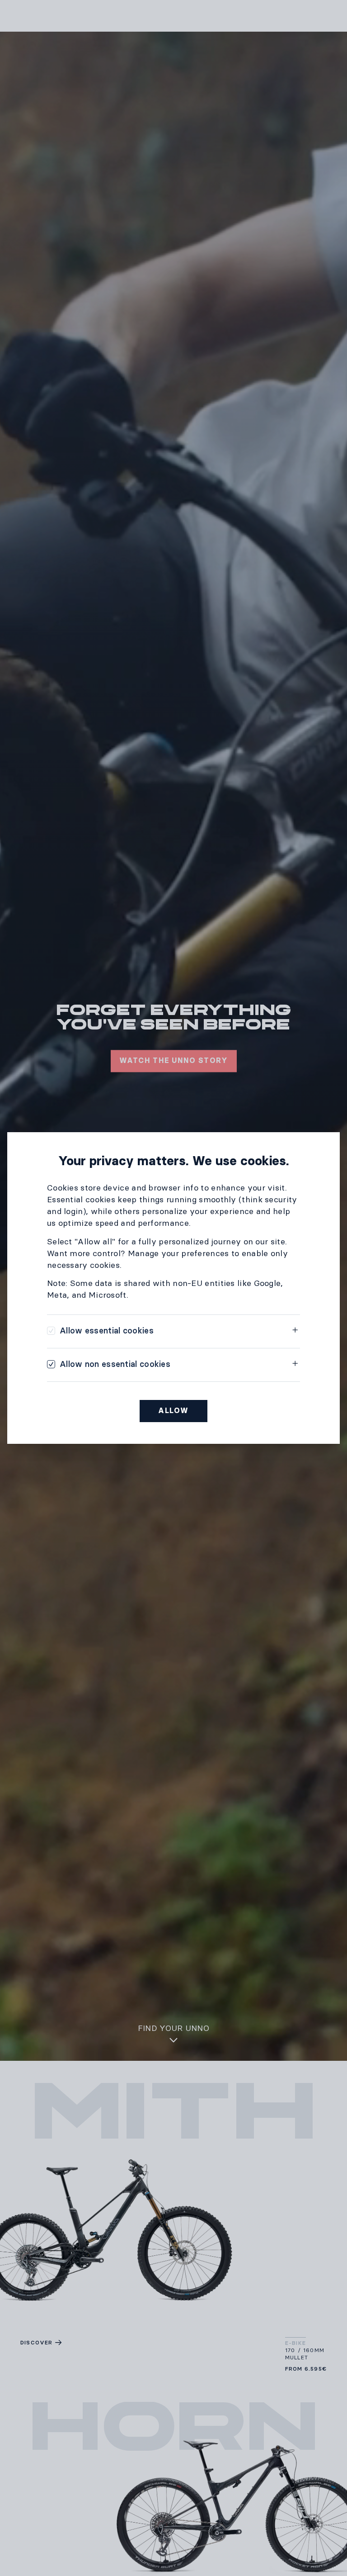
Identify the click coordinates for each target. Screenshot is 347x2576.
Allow (173, 1411)
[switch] (100, 1331)
